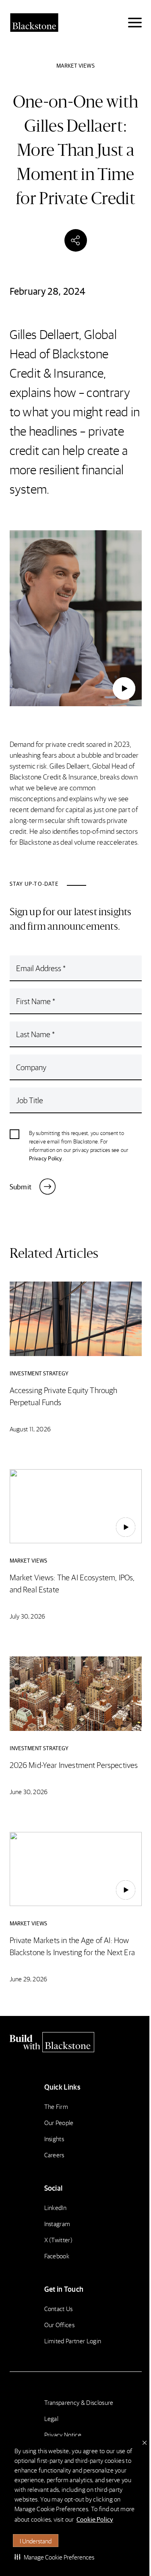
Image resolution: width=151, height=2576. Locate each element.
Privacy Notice (63, 2434)
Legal (52, 2418)
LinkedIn (56, 2207)
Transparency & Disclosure (79, 2402)
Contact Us (59, 2308)
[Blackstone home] (76, 2042)
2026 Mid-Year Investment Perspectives (74, 1765)
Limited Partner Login (73, 2341)
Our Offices (60, 2325)
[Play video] (124, 688)
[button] (54, 2557)
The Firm (56, 2106)
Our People (59, 2122)
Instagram (57, 2224)
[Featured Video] (75, 618)
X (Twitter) (59, 2240)
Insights (54, 2139)
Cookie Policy (95, 2519)
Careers (54, 2155)
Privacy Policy (46, 1158)
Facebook (57, 2256)
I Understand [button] (36, 2541)
